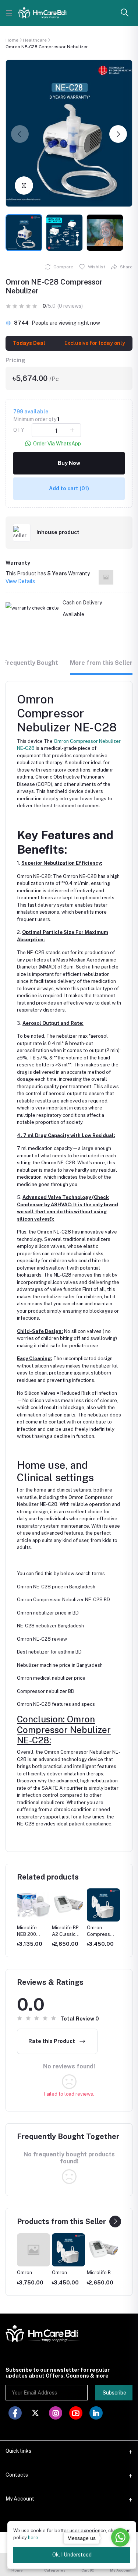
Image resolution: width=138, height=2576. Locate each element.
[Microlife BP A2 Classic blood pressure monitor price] (103, 2250)
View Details (20, 581)
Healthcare (35, 40)
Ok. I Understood (72, 2555)
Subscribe (114, 2393)
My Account (20, 2499)
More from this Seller (101, 663)
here (33, 2538)
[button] (20, 134)
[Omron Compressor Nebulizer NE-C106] (33, 2250)
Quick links (18, 2451)
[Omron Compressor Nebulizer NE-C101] (68, 2250)
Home (12, 40)
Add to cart (69, 488)
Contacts (17, 2475)
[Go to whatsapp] (120, 2537)
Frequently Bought (31, 663)
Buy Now (69, 463)
